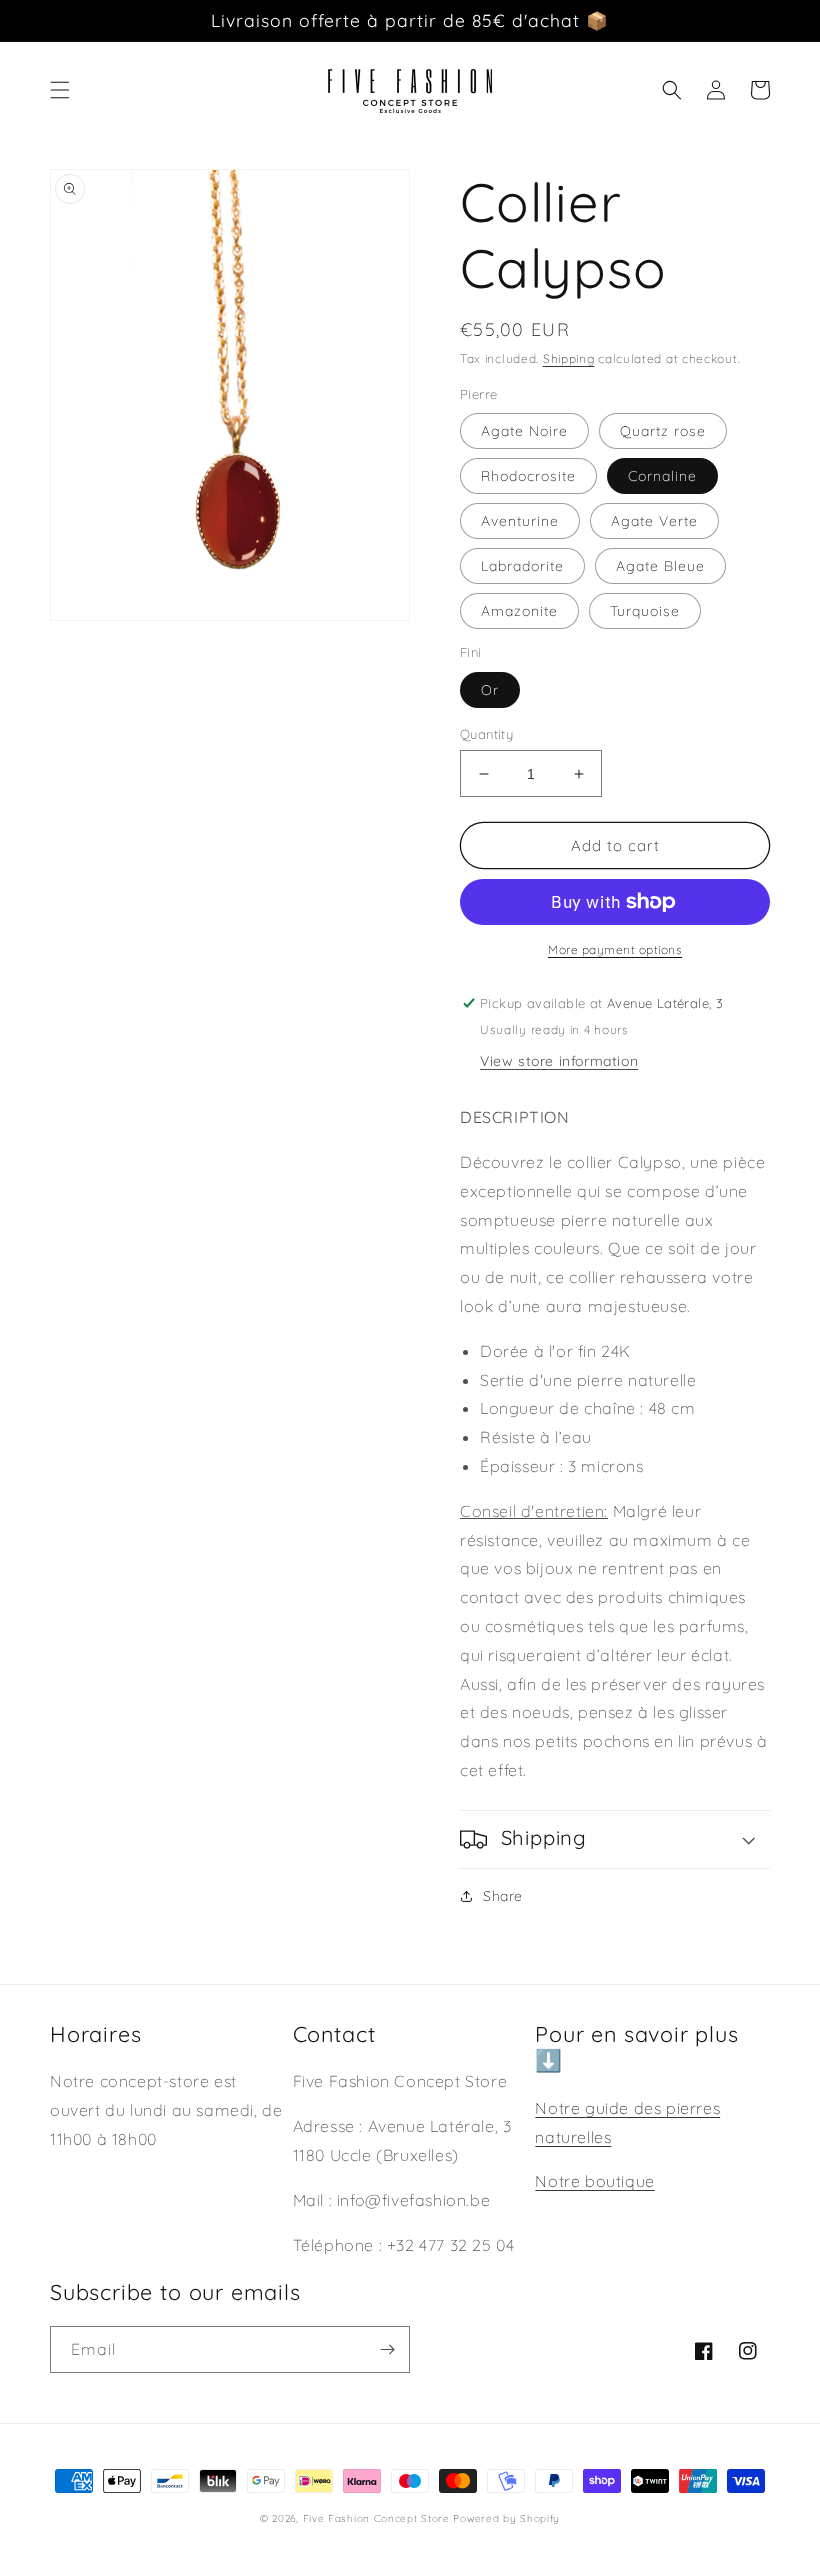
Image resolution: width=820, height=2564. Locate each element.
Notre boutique (594, 2181)
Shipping (569, 358)
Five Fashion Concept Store (376, 2518)
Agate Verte (654, 521)
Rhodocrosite (528, 476)
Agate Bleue (660, 566)
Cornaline (662, 476)
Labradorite (522, 566)
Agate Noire (524, 431)
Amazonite (519, 611)
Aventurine (520, 521)
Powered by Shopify (506, 2518)
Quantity (486, 734)
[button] (60, 90)
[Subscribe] (387, 2349)
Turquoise (645, 611)
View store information (559, 1061)
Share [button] (503, 1896)
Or (490, 690)
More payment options (615, 949)
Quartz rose (663, 431)
